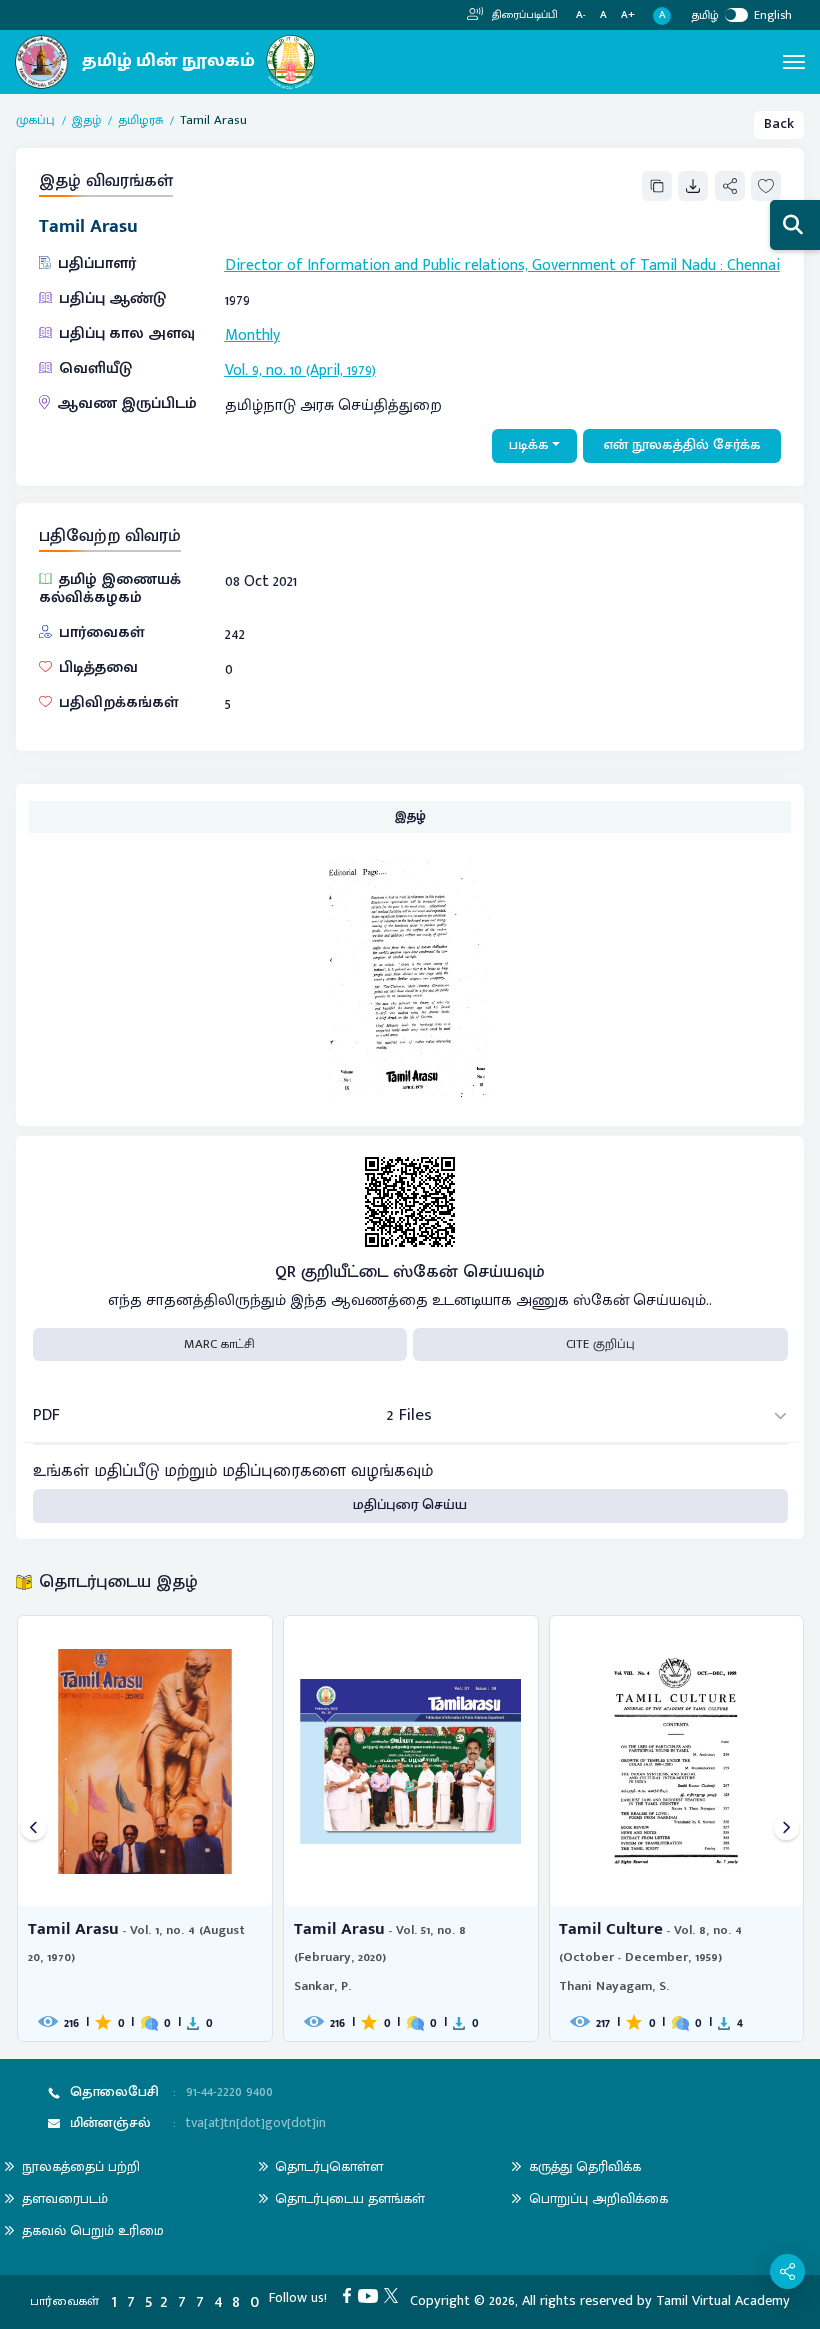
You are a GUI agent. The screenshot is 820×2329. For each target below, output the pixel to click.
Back (779, 124)
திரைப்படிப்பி (523, 15)
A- (581, 15)
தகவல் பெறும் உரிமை (93, 2230)
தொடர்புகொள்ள (329, 2166)
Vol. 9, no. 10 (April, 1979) (300, 370)
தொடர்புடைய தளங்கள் (350, 2198)
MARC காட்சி (219, 1344)
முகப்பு (35, 121)
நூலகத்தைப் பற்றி (81, 2166)
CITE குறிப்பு (600, 1344)
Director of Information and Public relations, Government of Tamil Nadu (470, 265)
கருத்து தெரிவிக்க (585, 2166)
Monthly (252, 335)
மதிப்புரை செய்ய (410, 1505)
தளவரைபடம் (65, 2198)
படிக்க (529, 445)
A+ (628, 15)
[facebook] (350, 2295)
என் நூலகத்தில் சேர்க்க (682, 445)
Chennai (753, 265)
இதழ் (86, 121)
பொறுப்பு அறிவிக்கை (598, 2198)
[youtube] (371, 2295)
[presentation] (33, 1828)
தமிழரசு (140, 121)
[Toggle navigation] (794, 62)
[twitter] (394, 2295)
